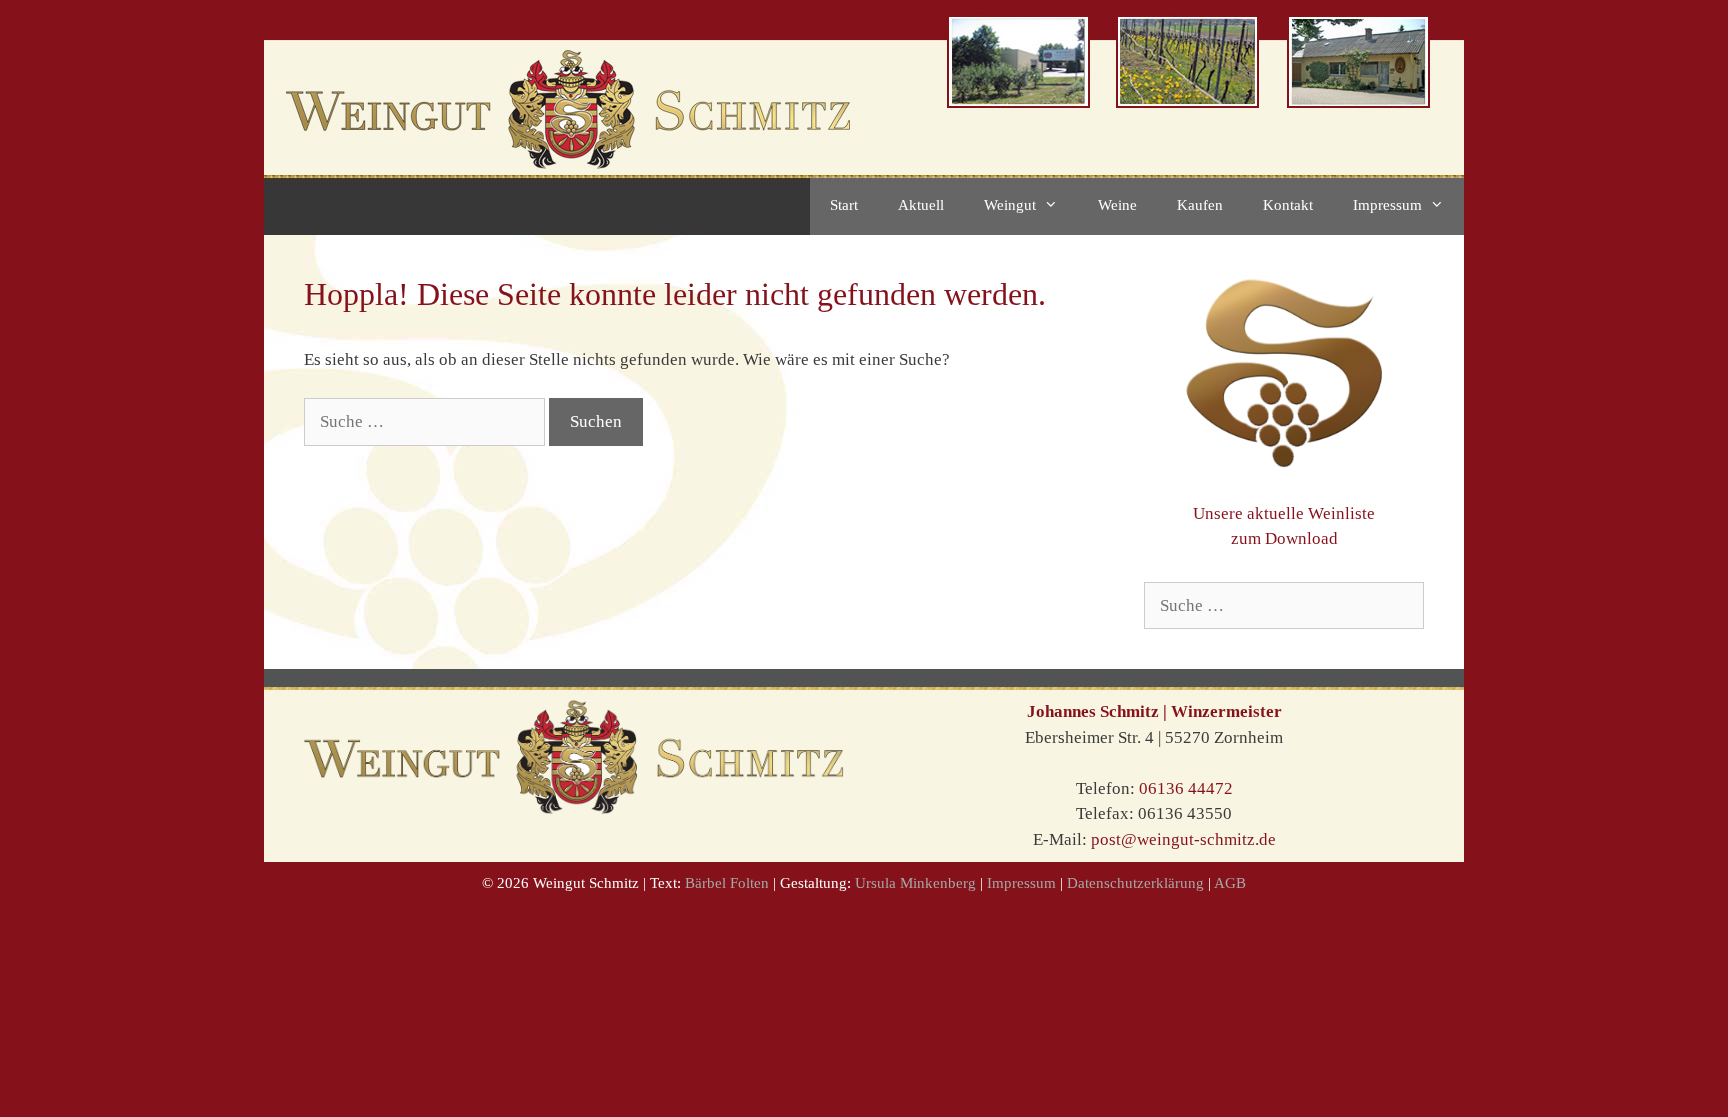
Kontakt (1288, 205)
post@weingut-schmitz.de (1183, 839)
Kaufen (1200, 205)
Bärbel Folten (727, 883)
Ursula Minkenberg (915, 883)
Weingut (1010, 205)
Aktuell (921, 205)
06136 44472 (1186, 788)
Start (844, 205)
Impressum (1387, 205)
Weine (1117, 205)
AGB (1230, 883)
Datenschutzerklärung (1137, 883)
